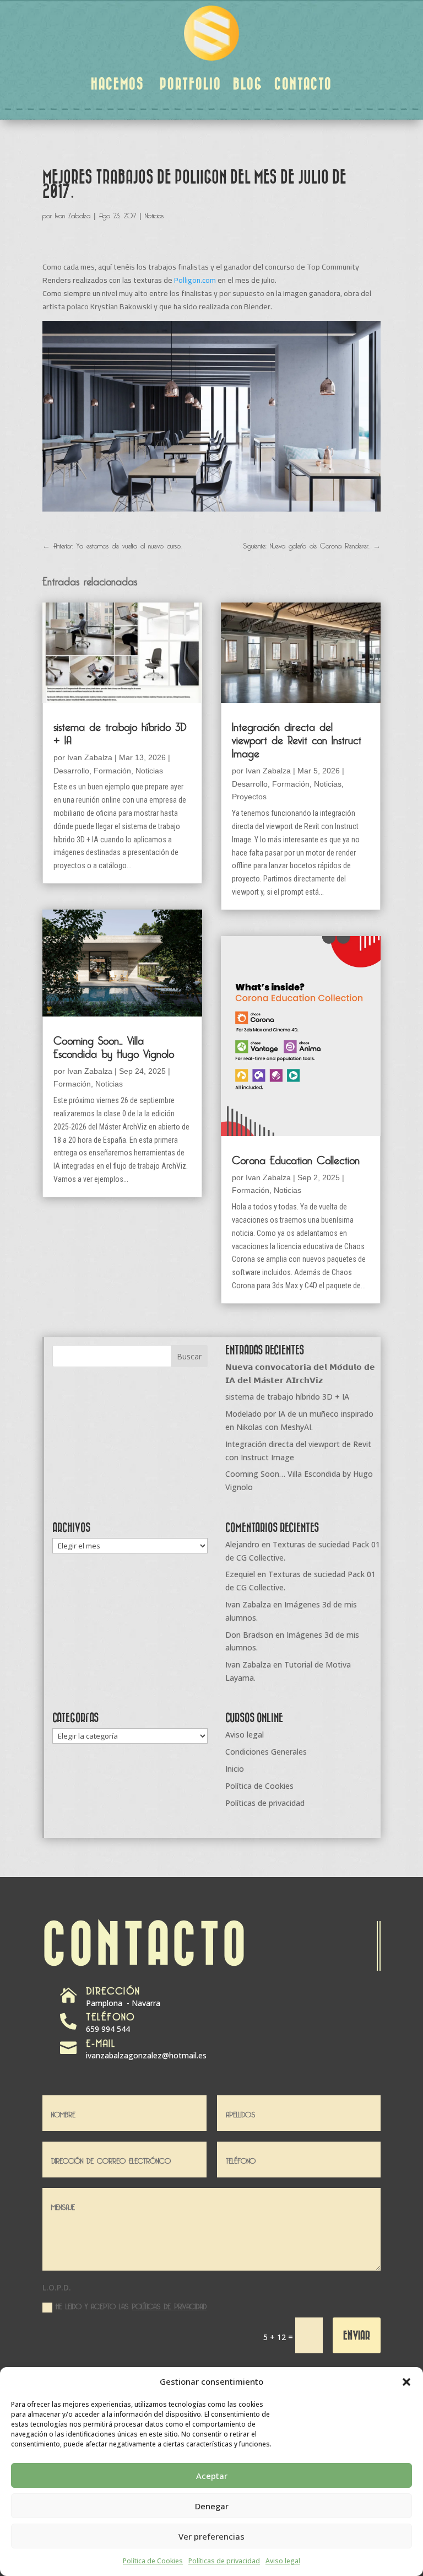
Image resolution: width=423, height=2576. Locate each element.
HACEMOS (118, 83)
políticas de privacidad (169, 2305)
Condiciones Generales (266, 1752)
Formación (112, 771)
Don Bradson (249, 1635)
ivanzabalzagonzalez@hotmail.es (146, 2055)
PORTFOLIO (191, 83)
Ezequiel (240, 1574)
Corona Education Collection (296, 1158)
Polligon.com (195, 280)
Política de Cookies (153, 2561)
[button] (406, 2382)
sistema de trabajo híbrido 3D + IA (120, 732)
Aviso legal (283, 2561)
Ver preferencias (211, 2536)
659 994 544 (108, 2029)
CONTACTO (303, 83)
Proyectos (249, 797)
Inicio (235, 1769)
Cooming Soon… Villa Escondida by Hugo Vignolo (114, 1045)
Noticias (154, 214)
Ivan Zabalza (73, 214)
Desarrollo (71, 771)
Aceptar (212, 2476)
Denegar (212, 2506)
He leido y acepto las (131, 2306)
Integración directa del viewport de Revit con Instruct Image (297, 738)
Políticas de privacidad (224, 2561)
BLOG (248, 83)
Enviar (357, 2335)
